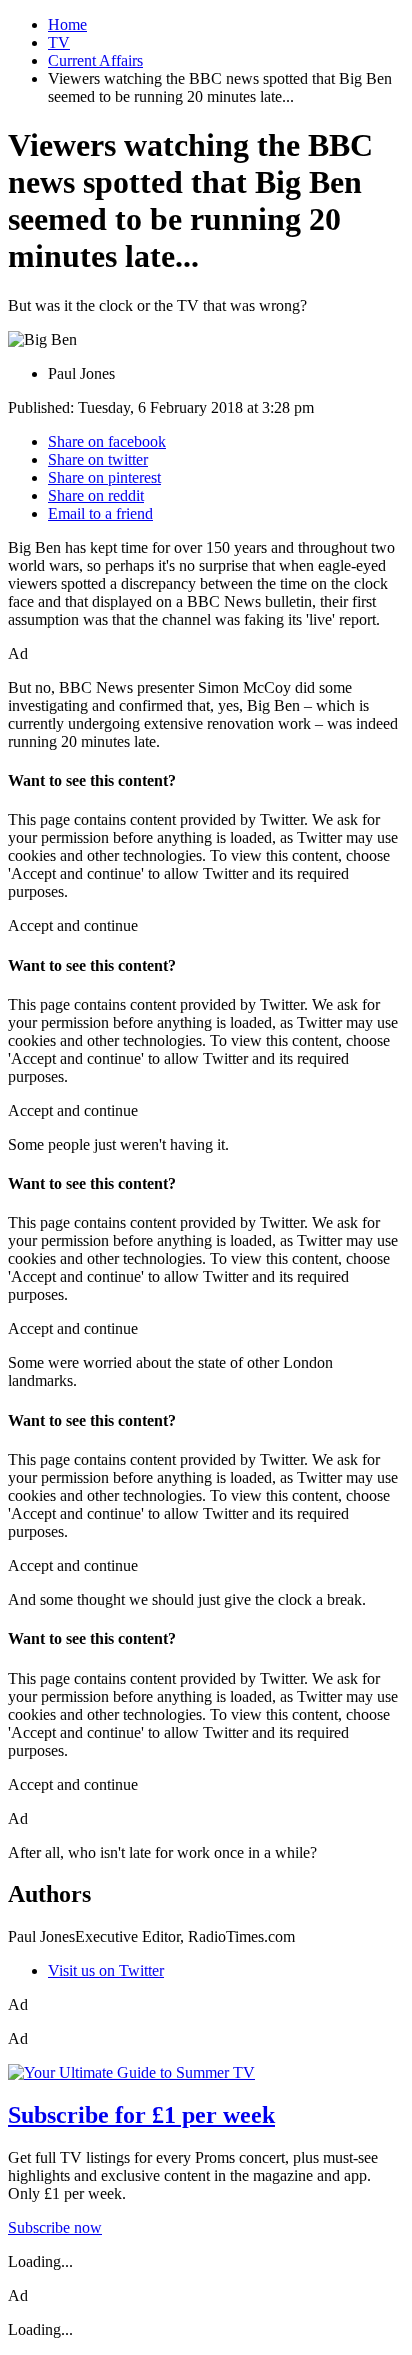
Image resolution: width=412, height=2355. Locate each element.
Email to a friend (100, 513)
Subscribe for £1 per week (141, 2115)
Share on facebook (107, 441)
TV (59, 42)
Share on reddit (96, 495)
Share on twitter (98, 459)
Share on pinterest (104, 477)
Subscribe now (55, 2227)
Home (67, 24)
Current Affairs (95, 60)
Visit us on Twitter (106, 1970)
